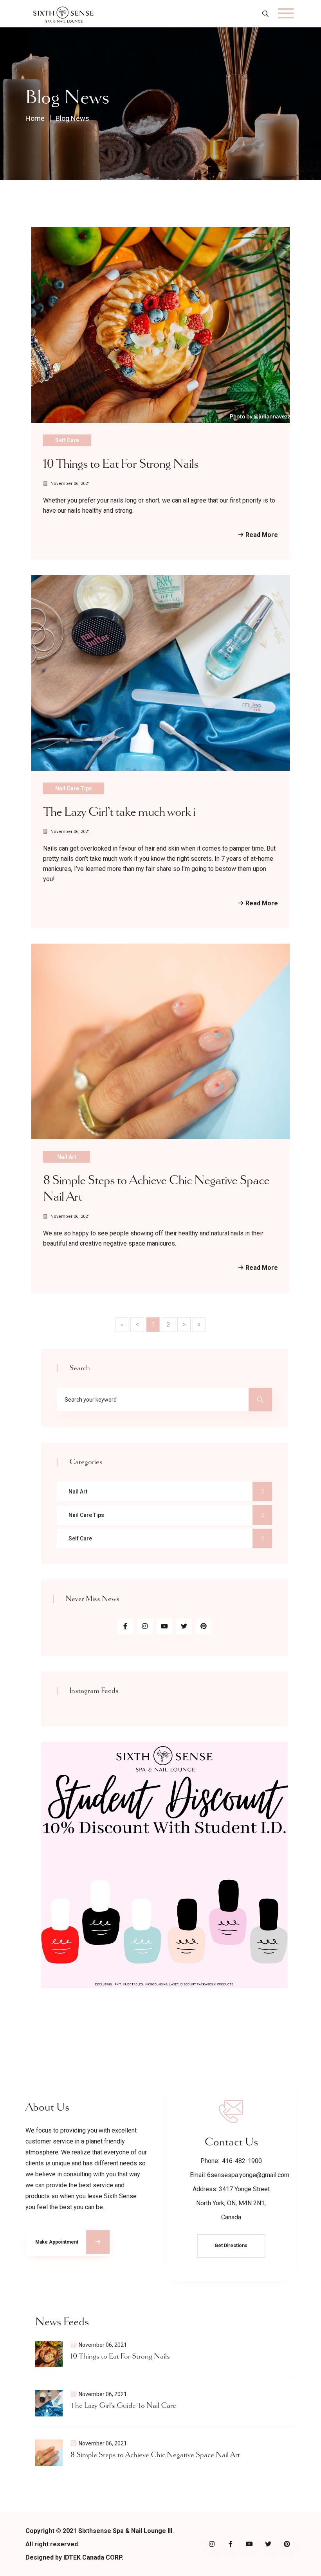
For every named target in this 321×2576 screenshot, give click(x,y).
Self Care (67, 440)
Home (35, 118)
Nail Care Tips (74, 788)
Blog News (72, 118)
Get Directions (231, 2246)
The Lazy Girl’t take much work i (119, 812)
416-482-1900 (242, 2161)
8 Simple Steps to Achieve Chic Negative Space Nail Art (155, 2455)
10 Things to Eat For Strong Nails (121, 464)
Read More (261, 535)
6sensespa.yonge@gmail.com (248, 2175)
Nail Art (67, 1157)
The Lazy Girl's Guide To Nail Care (123, 2406)
